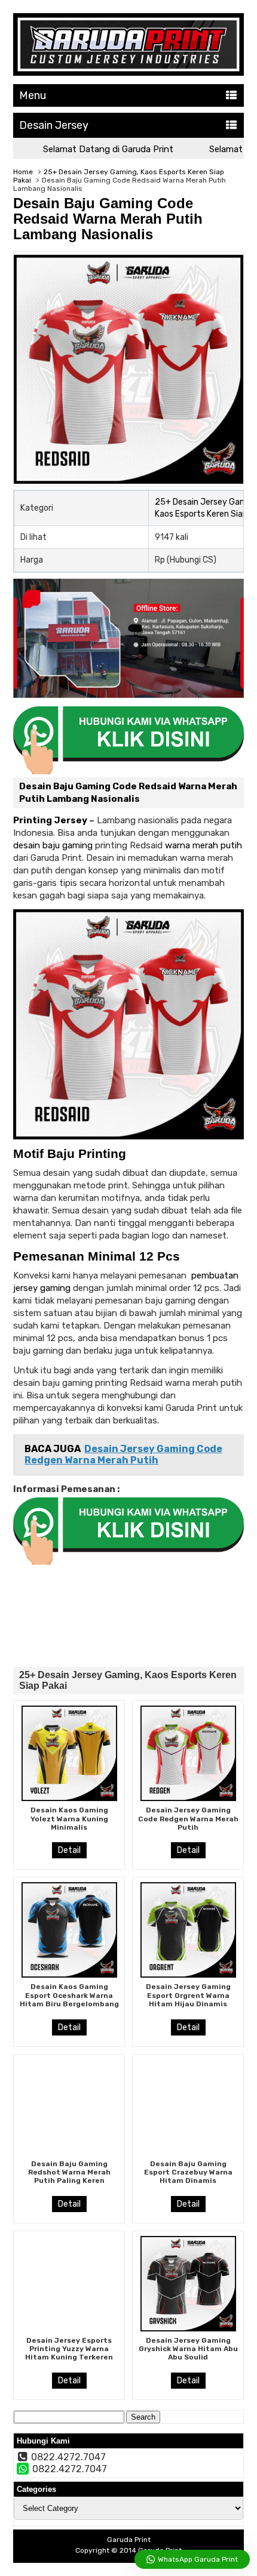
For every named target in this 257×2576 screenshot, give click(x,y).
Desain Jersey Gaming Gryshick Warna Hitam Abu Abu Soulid (188, 2349)
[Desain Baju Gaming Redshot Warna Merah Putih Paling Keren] (69, 2107)
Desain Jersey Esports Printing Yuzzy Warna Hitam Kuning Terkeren (69, 2349)
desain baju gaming (53, 845)
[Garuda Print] (128, 73)
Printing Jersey (50, 820)
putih (231, 845)
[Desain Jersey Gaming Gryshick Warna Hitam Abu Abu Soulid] (188, 2284)
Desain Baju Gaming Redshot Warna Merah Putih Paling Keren (69, 2172)
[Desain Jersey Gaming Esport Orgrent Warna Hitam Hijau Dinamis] (188, 1930)
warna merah (192, 845)
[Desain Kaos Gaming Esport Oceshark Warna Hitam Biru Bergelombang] (69, 1930)
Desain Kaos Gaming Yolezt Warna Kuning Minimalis (69, 1819)
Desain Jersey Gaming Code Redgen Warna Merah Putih (188, 1819)
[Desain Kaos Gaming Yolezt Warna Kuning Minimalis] (69, 1753)
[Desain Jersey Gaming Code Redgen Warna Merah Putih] (188, 1753)
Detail (69, 1850)
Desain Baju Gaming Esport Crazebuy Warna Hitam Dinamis (188, 2172)
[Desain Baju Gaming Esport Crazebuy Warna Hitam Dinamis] (188, 2107)
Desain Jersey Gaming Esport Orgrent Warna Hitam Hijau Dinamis (188, 1995)
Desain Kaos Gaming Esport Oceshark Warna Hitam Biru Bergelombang (69, 1995)
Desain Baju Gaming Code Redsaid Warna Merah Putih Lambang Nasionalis (108, 219)
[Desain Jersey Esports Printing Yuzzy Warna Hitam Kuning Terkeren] (69, 2284)
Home (23, 172)
